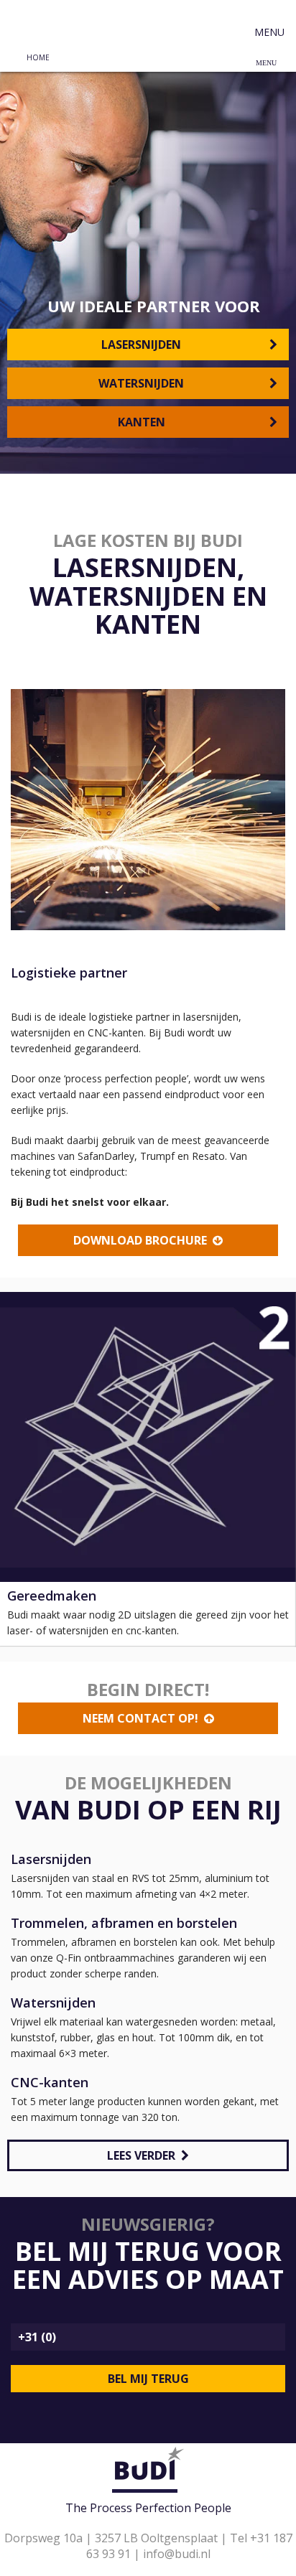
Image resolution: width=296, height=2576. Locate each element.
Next (268, 1461)
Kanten (144, 422)
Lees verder (144, 2155)
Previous (28, 1461)
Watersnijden (144, 383)
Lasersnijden (144, 345)
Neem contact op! (143, 1718)
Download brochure (143, 1240)
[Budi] (40, 22)
